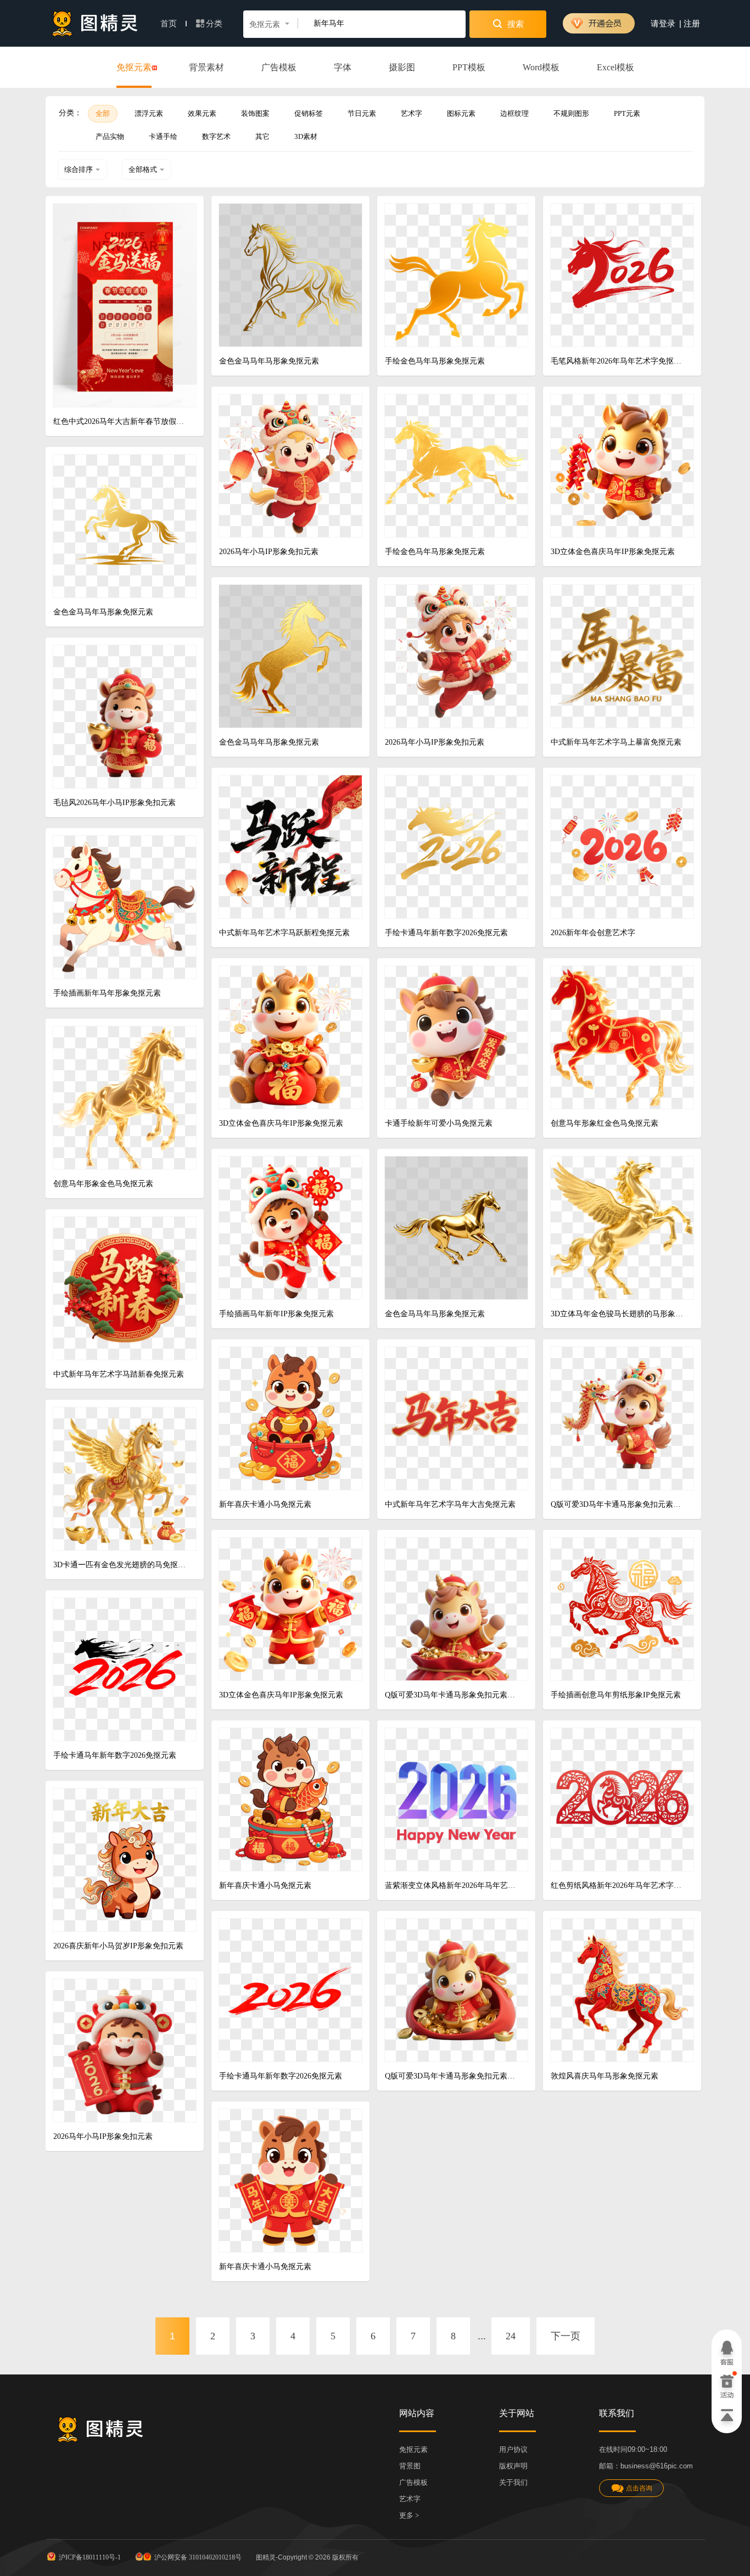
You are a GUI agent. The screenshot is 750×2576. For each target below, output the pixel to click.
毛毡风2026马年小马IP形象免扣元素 (114, 803)
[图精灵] (95, 23)
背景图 (410, 2466)
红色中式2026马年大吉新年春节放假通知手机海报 (121, 421)
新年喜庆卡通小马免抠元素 (265, 1504)
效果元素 (202, 113)
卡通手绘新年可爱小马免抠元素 (439, 1123)
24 (511, 2336)
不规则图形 (571, 113)
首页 (170, 24)
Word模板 (541, 67)
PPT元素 (627, 113)
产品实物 (110, 136)
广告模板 (279, 67)
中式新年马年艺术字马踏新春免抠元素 (119, 1374)
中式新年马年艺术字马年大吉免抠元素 (450, 1504)
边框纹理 (514, 113)
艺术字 (412, 113)
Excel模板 (615, 67)
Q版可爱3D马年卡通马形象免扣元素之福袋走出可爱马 (452, 2076)
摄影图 (402, 67)
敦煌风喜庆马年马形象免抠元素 (605, 2076)
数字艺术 (216, 136)
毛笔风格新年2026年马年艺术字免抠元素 (618, 361)
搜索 (514, 24)
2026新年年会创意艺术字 (593, 933)
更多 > (409, 2515)
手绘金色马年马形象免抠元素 (435, 361)
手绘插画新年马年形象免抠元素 (107, 993)
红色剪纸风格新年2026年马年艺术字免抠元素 (618, 1885)
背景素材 (206, 67)
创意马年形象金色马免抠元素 (103, 1184)
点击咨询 (639, 2488)
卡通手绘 (163, 136)
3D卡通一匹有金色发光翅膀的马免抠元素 (121, 1565)
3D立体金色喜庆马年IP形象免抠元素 (613, 552)
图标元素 (461, 113)
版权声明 (513, 2466)
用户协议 (513, 2449)
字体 (343, 67)
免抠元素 (134, 67)
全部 (103, 113)
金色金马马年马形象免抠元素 (269, 361)
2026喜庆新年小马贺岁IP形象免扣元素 (118, 1946)
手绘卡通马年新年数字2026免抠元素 (446, 933)
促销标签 (309, 113)
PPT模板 (469, 67)
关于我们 (513, 2482)
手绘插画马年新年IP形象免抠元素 (276, 1314)
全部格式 (143, 169)
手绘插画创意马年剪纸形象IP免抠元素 (616, 1695)
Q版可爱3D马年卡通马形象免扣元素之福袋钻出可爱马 (452, 1695)
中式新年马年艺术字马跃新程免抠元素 (284, 933)
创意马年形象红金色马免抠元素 (605, 1123)
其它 (262, 136)
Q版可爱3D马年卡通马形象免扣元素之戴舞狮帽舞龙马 (618, 1504)
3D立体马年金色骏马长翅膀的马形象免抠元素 (618, 1314)
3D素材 (306, 136)
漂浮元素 (149, 113)
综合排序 (79, 169)
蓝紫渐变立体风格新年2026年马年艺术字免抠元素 (452, 1885)
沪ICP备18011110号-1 (90, 2557)
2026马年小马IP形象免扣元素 (269, 552)
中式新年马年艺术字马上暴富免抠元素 (616, 742)
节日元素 (362, 113)
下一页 (566, 2336)
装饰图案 (255, 113)
